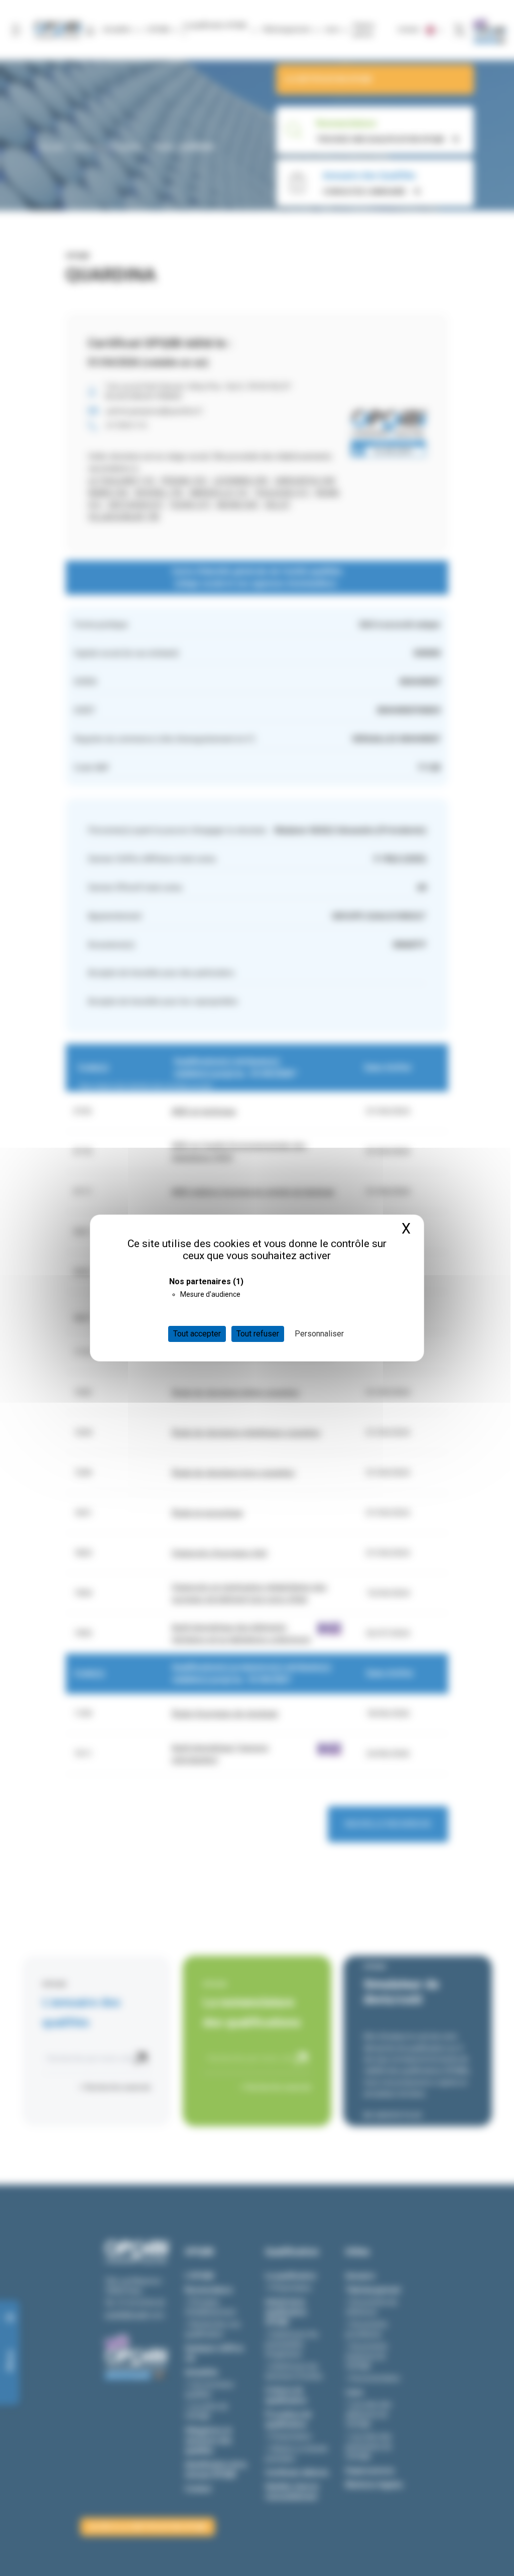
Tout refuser (258, 1334)
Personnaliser (319, 1334)
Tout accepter (197, 1334)
